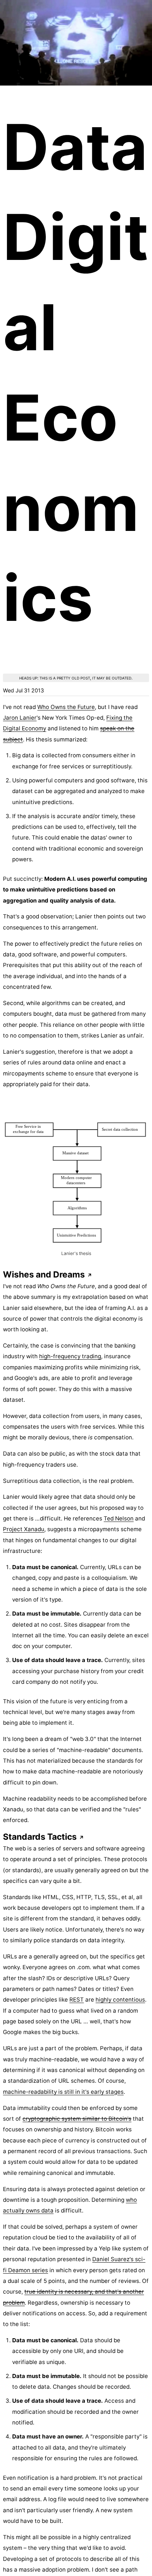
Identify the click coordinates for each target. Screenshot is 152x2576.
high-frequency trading (70, 1356)
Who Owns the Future (66, 707)
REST (77, 2000)
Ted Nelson (119, 1518)
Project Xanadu (24, 1529)
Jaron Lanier (20, 718)
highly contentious (120, 2000)
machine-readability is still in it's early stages (63, 2092)
